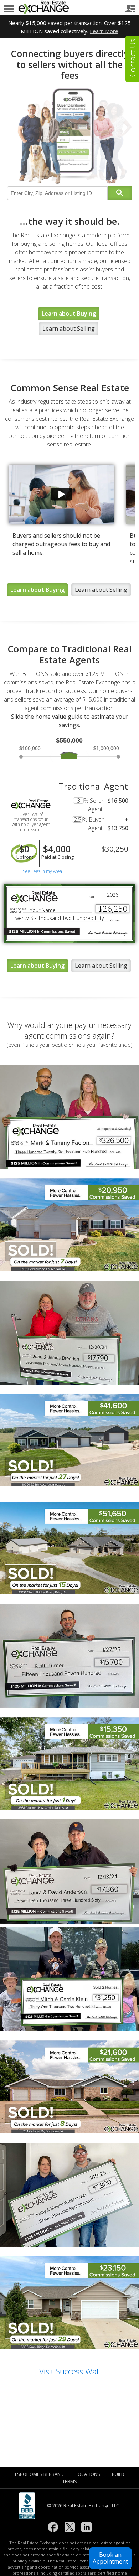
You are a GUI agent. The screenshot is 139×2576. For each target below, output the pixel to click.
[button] (110, 2558)
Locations (88, 2474)
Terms (70, 2481)
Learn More (104, 31)
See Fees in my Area (42, 871)
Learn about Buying (69, 314)
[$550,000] (68, 753)
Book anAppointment (110, 2558)
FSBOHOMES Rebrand (39, 2474)
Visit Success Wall (70, 2371)
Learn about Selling (69, 329)
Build (118, 2474)
